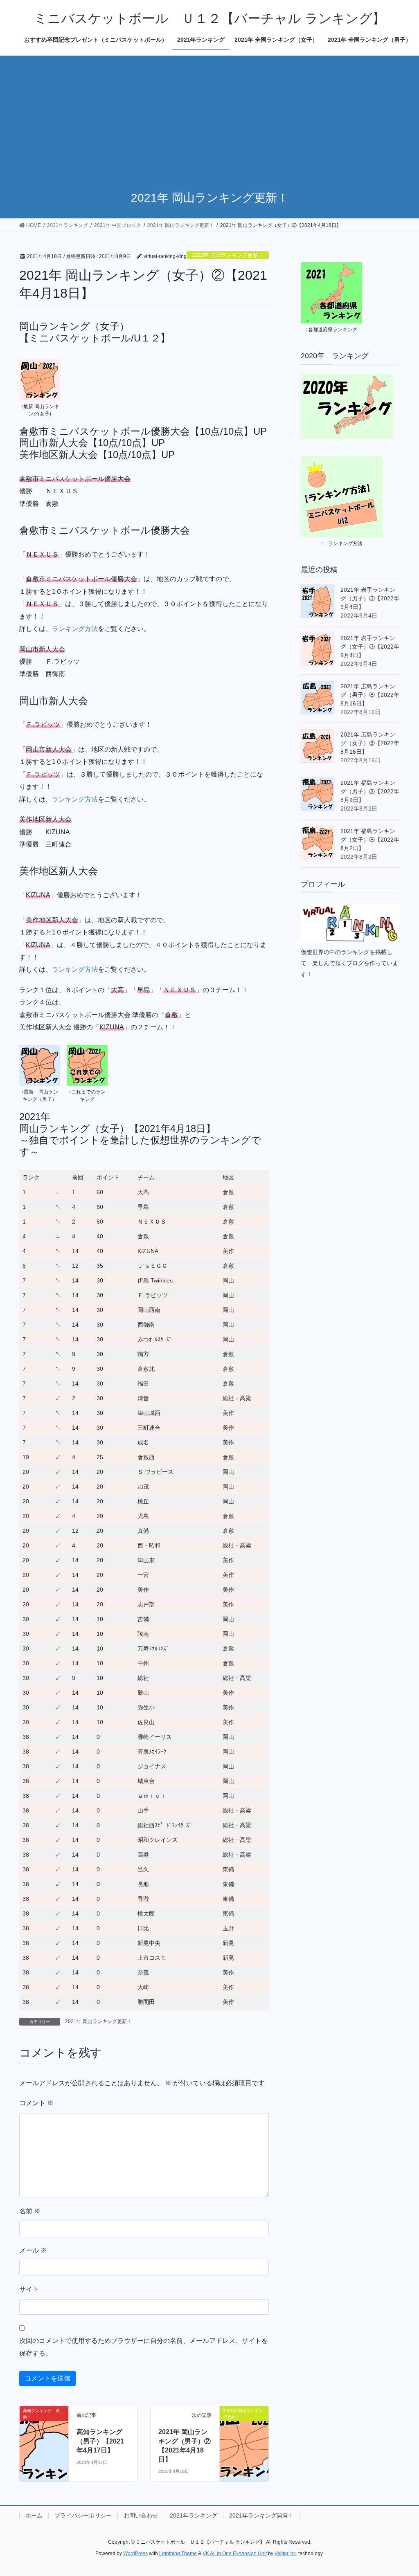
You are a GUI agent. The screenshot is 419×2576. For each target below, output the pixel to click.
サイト (29, 2289)
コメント (36, 2103)
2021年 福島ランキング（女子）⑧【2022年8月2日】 (370, 840)
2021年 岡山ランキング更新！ (228, 255)
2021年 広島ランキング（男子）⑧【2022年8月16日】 (370, 695)
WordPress (135, 2554)
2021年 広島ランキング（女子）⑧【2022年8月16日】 (370, 743)
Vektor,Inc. (286, 2554)
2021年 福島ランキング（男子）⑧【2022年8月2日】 (370, 791)
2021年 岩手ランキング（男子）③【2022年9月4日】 (370, 598)
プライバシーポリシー (83, 2515)
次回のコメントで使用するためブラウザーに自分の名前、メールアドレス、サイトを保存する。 (144, 2347)
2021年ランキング (194, 2515)
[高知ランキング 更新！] (44, 2430)
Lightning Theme (178, 2554)
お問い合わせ (141, 2515)
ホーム (34, 2515)
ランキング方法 (75, 629)
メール (33, 2250)
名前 (30, 2211)
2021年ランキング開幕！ (261, 2515)
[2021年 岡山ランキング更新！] (244, 2430)
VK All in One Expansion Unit (235, 2554)
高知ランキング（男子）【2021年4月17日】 (100, 2441)
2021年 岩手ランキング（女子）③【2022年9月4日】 (370, 647)
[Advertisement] (209, 117)
